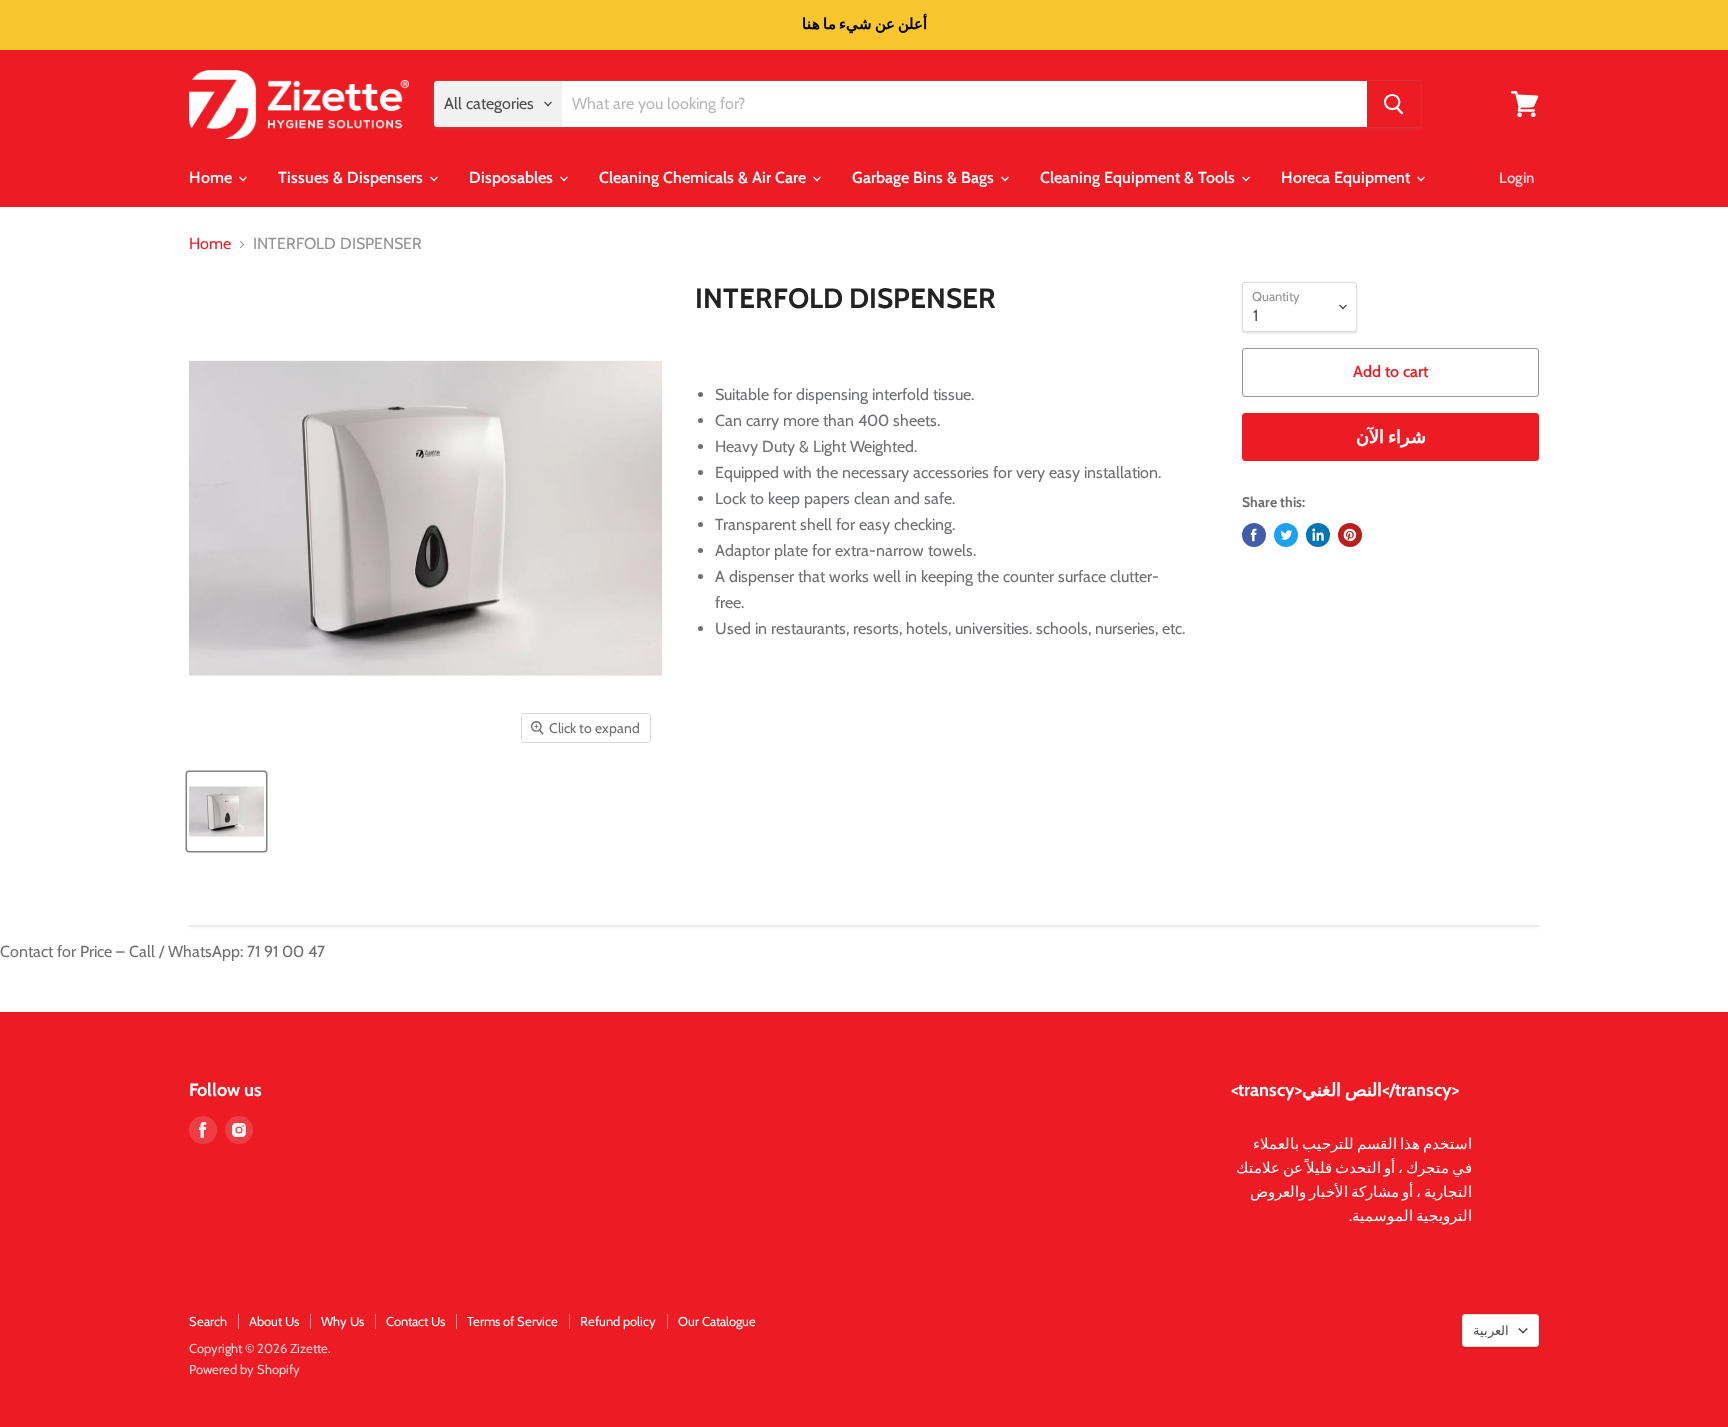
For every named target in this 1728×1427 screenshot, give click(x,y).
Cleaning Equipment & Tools (1139, 177)
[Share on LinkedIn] (1318, 535)
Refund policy (618, 1321)
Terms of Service (512, 1321)
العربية (1491, 1330)
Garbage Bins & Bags (925, 177)
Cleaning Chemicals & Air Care (704, 177)
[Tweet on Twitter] (1286, 535)
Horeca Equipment (1347, 177)
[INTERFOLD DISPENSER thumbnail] (226, 811)
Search (208, 1321)
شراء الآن (1391, 437)
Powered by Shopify (244, 1369)
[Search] (1394, 104)
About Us (274, 1321)
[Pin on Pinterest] (1350, 535)
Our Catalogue (717, 1321)
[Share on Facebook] (1254, 535)
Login (1516, 178)
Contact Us (415, 1321)
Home (212, 177)
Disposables (513, 177)
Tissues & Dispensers (352, 177)
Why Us (342, 1321)
